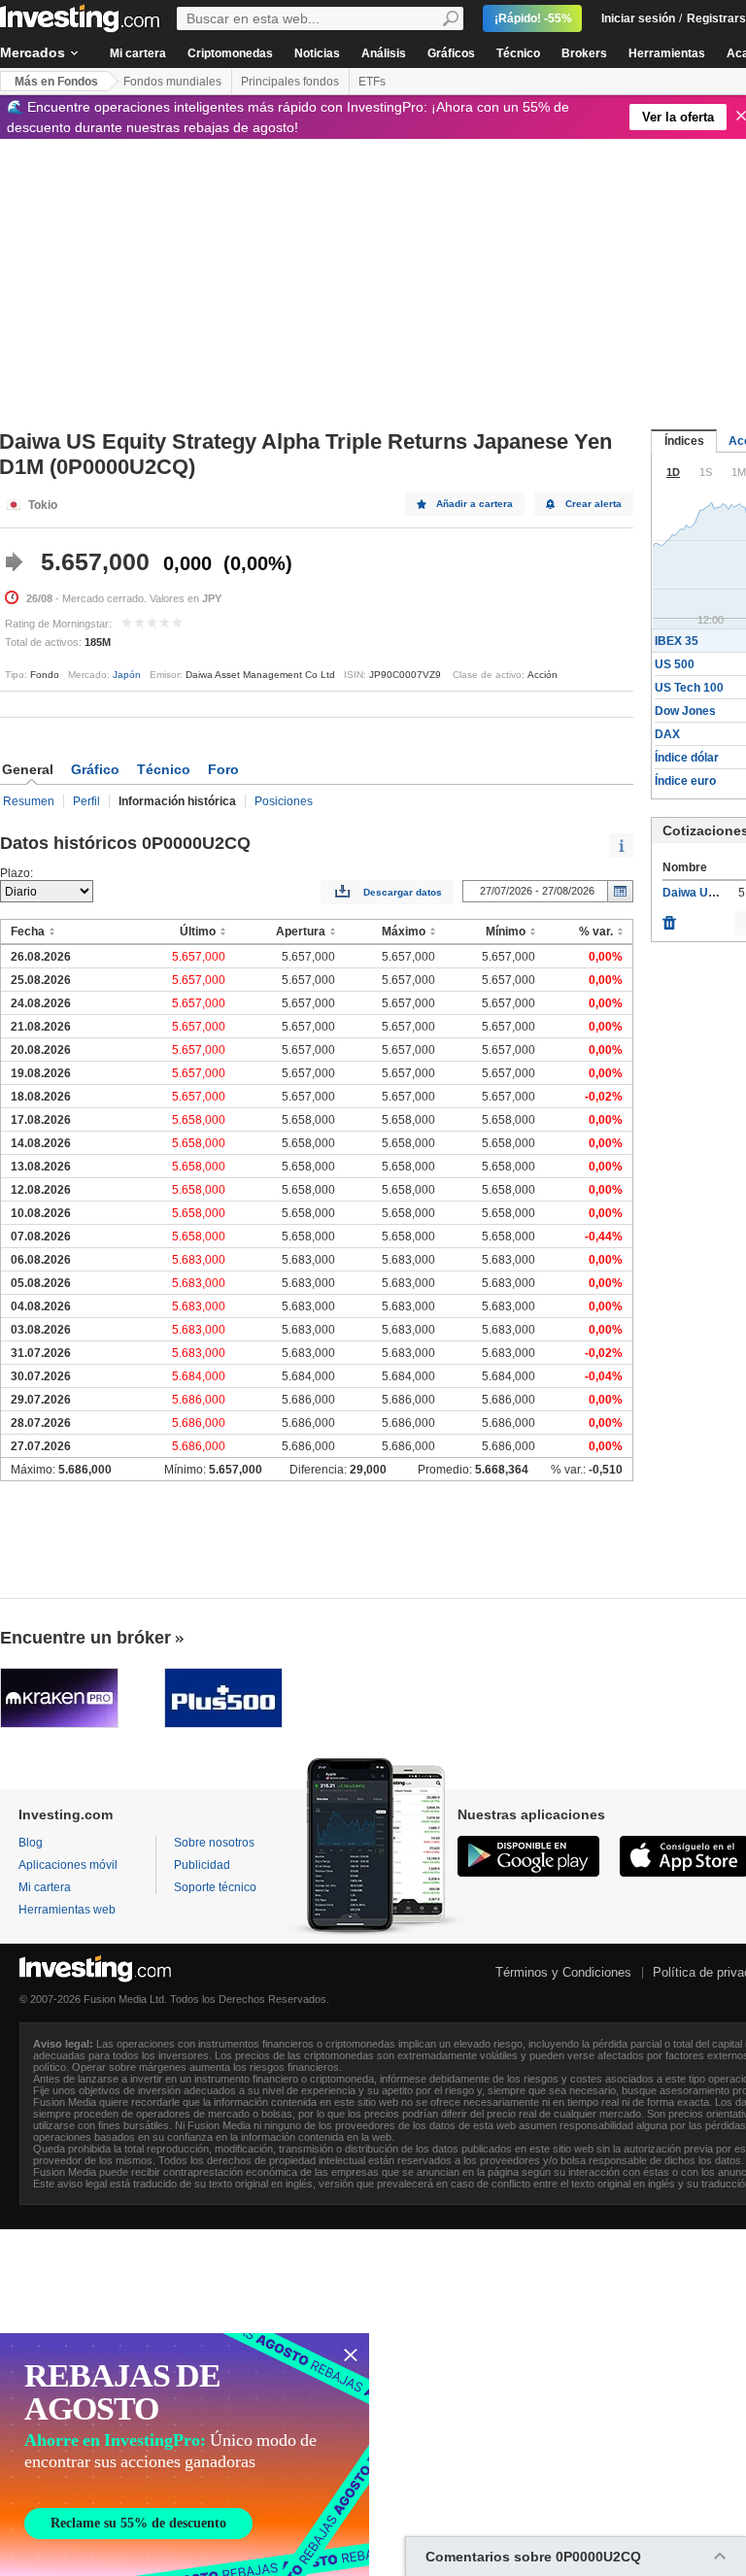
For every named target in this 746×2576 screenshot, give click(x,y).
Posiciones (284, 801)
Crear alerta (593, 504)
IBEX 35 (677, 641)
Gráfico (95, 769)
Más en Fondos (56, 82)
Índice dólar (687, 758)
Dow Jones (685, 711)
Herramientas (667, 53)
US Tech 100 (689, 688)
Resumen (29, 801)
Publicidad (202, 1865)
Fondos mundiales (172, 82)
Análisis (384, 53)
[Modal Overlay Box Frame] (185, 2455)
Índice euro (685, 781)
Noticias (317, 53)
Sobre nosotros (214, 1843)
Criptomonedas (230, 53)
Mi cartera (138, 53)
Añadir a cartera (475, 504)
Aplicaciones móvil (68, 1865)
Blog (31, 1843)
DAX (667, 734)
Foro (223, 769)
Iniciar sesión (638, 18)
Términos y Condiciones (563, 1972)
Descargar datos (403, 892)
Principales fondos (290, 82)
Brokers (584, 53)
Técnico (518, 53)
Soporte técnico (215, 1887)
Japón (127, 675)
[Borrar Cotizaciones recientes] (669, 918)
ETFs (372, 82)
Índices (684, 441)
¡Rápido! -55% (533, 18)
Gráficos (451, 53)
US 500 (675, 664)
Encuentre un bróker (85, 1638)
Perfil (86, 801)
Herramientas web (67, 1910)
